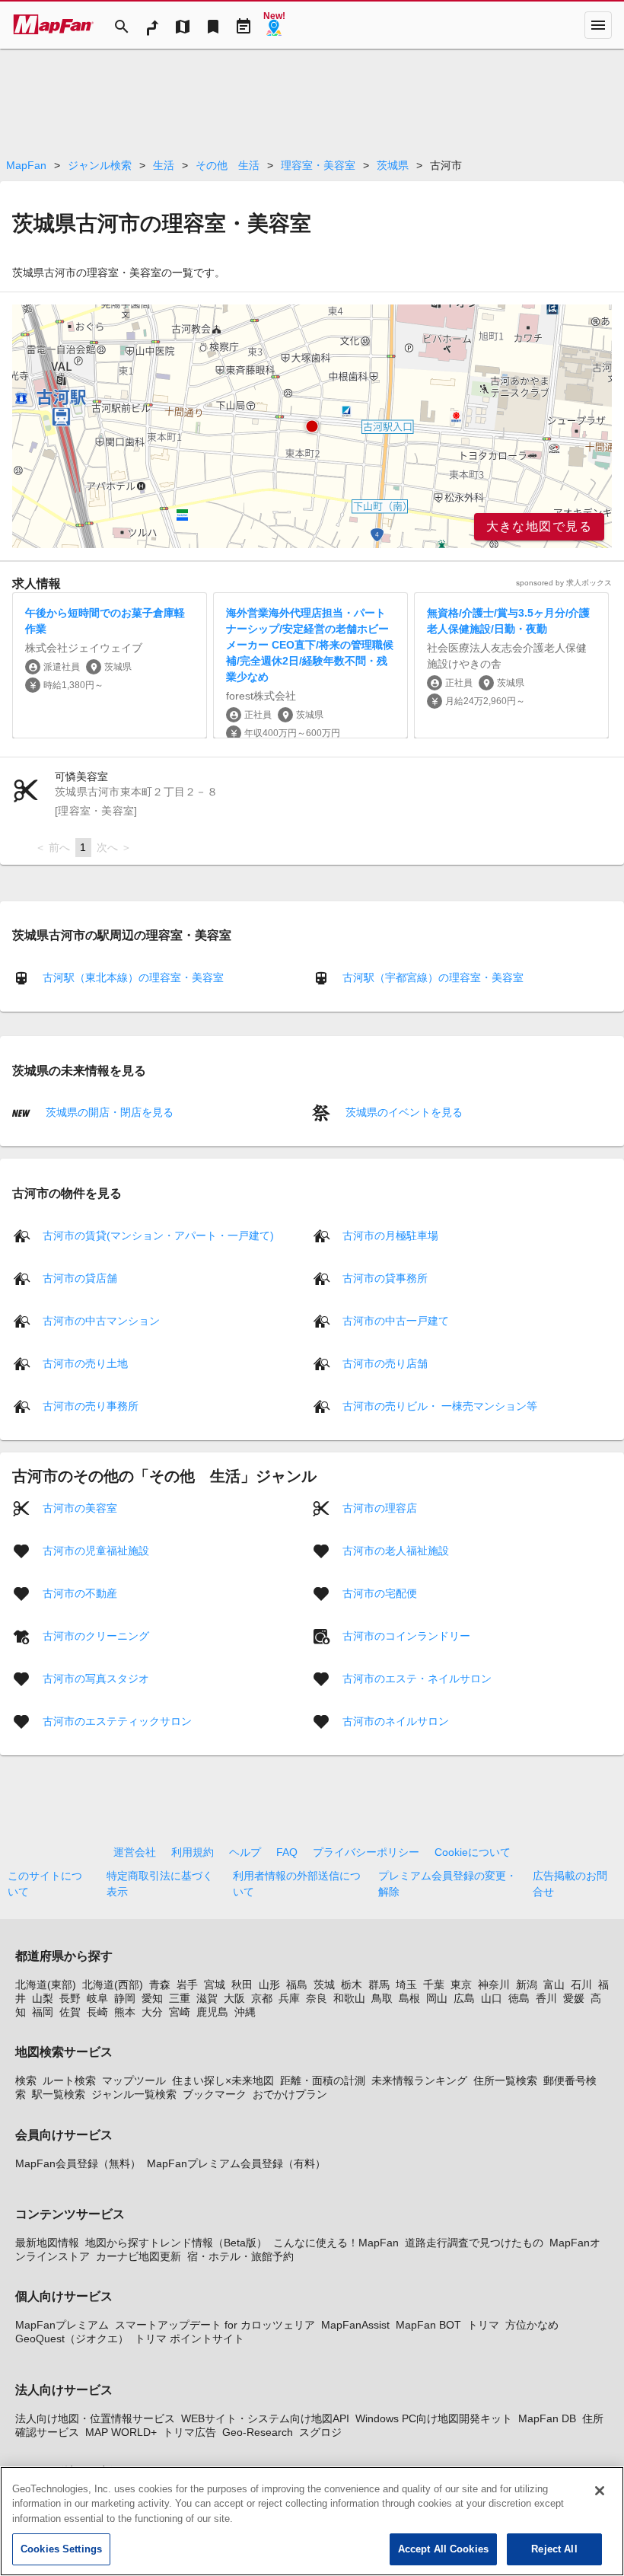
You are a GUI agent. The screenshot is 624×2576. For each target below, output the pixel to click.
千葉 (434, 1985)
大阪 (234, 1998)
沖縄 (245, 2012)
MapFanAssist (355, 2325)
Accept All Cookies (443, 2549)
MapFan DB (547, 2418)
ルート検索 (69, 2080)
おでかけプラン (290, 2094)
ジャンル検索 (100, 165)
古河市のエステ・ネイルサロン (417, 1678)
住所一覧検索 (505, 2080)
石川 (581, 1985)
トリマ (483, 2325)
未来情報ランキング (419, 2080)
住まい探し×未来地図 (223, 2080)
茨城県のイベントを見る (403, 1112)
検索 (26, 2080)
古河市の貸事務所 (385, 1277)
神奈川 (494, 1985)
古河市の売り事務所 (91, 1405)
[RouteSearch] (152, 25)
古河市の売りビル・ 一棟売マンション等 (440, 1405)
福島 (297, 1985)
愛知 (152, 1998)
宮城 (215, 1985)
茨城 (324, 1985)
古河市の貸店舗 (80, 1277)
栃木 (352, 1985)
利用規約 (193, 1852)
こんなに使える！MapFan (336, 2243)
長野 (70, 1998)
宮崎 (180, 2012)
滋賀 (207, 1998)
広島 (464, 1998)
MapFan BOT (428, 2325)
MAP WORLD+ (121, 2432)
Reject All (554, 2549)
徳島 (519, 1998)
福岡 (43, 2012)
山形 (269, 1985)
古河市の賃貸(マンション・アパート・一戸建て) (158, 1235)
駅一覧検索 (59, 2094)
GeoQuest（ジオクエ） (72, 2338)
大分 (152, 2012)
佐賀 (70, 2012)
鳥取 (382, 1998)
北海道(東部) (46, 1985)
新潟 (527, 1985)
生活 (164, 165)
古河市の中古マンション (101, 1320)
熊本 (125, 2012)
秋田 (242, 1985)
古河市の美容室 (80, 1507)
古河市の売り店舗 (385, 1363)
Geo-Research (258, 2432)
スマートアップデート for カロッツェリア (215, 2325)
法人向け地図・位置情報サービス (95, 2418)
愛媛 (574, 1998)
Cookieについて (473, 1852)
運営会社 (135, 1852)
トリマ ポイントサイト (189, 2338)
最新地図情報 (47, 2243)
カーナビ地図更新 (138, 2256)
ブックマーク (215, 2094)
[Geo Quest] (274, 25)
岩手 (187, 1985)
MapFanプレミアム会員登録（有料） (236, 2163)
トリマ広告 (189, 2432)
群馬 (379, 1985)
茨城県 (393, 165)
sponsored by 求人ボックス (564, 583)
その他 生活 (228, 165)
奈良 (317, 1998)
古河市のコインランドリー (406, 1635)
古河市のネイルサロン (396, 1720)
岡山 (437, 1998)
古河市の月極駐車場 (390, 1235)
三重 (180, 1998)
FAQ (287, 1852)
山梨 (43, 1998)
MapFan (26, 165)
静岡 (125, 1998)
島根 (409, 1998)
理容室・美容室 (318, 165)
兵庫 (289, 1998)
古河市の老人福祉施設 (396, 1550)
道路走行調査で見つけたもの (474, 2243)
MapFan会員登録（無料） (78, 2163)
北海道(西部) (113, 1985)
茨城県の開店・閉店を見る (108, 1112)
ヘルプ (245, 1852)
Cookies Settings (61, 2549)
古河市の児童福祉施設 (96, 1550)
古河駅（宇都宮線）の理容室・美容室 (433, 977)
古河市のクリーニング (96, 1635)
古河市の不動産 (80, 1592)
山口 (492, 1998)
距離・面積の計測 (323, 2080)
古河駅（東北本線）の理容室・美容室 (133, 977)
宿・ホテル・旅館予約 (240, 2256)
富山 (554, 1985)
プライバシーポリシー (366, 1852)
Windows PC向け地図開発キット (434, 2418)
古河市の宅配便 (380, 1592)
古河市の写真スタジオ (96, 1678)
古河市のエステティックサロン (117, 1720)
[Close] (600, 2491)
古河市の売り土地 (85, 1363)
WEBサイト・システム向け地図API (265, 2418)
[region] (312, 426)
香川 (546, 1998)
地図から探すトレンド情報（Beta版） (176, 2243)
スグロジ (320, 2432)
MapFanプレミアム (62, 2325)
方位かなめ (532, 2325)
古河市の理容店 (380, 1507)
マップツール (134, 2080)
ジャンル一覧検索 (134, 2094)
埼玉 (406, 1985)
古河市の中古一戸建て (396, 1320)
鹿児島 (212, 2012)
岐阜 (97, 1998)
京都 (262, 1998)
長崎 (97, 2012)
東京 (461, 1985)
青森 (160, 1985)
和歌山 (349, 1998)
